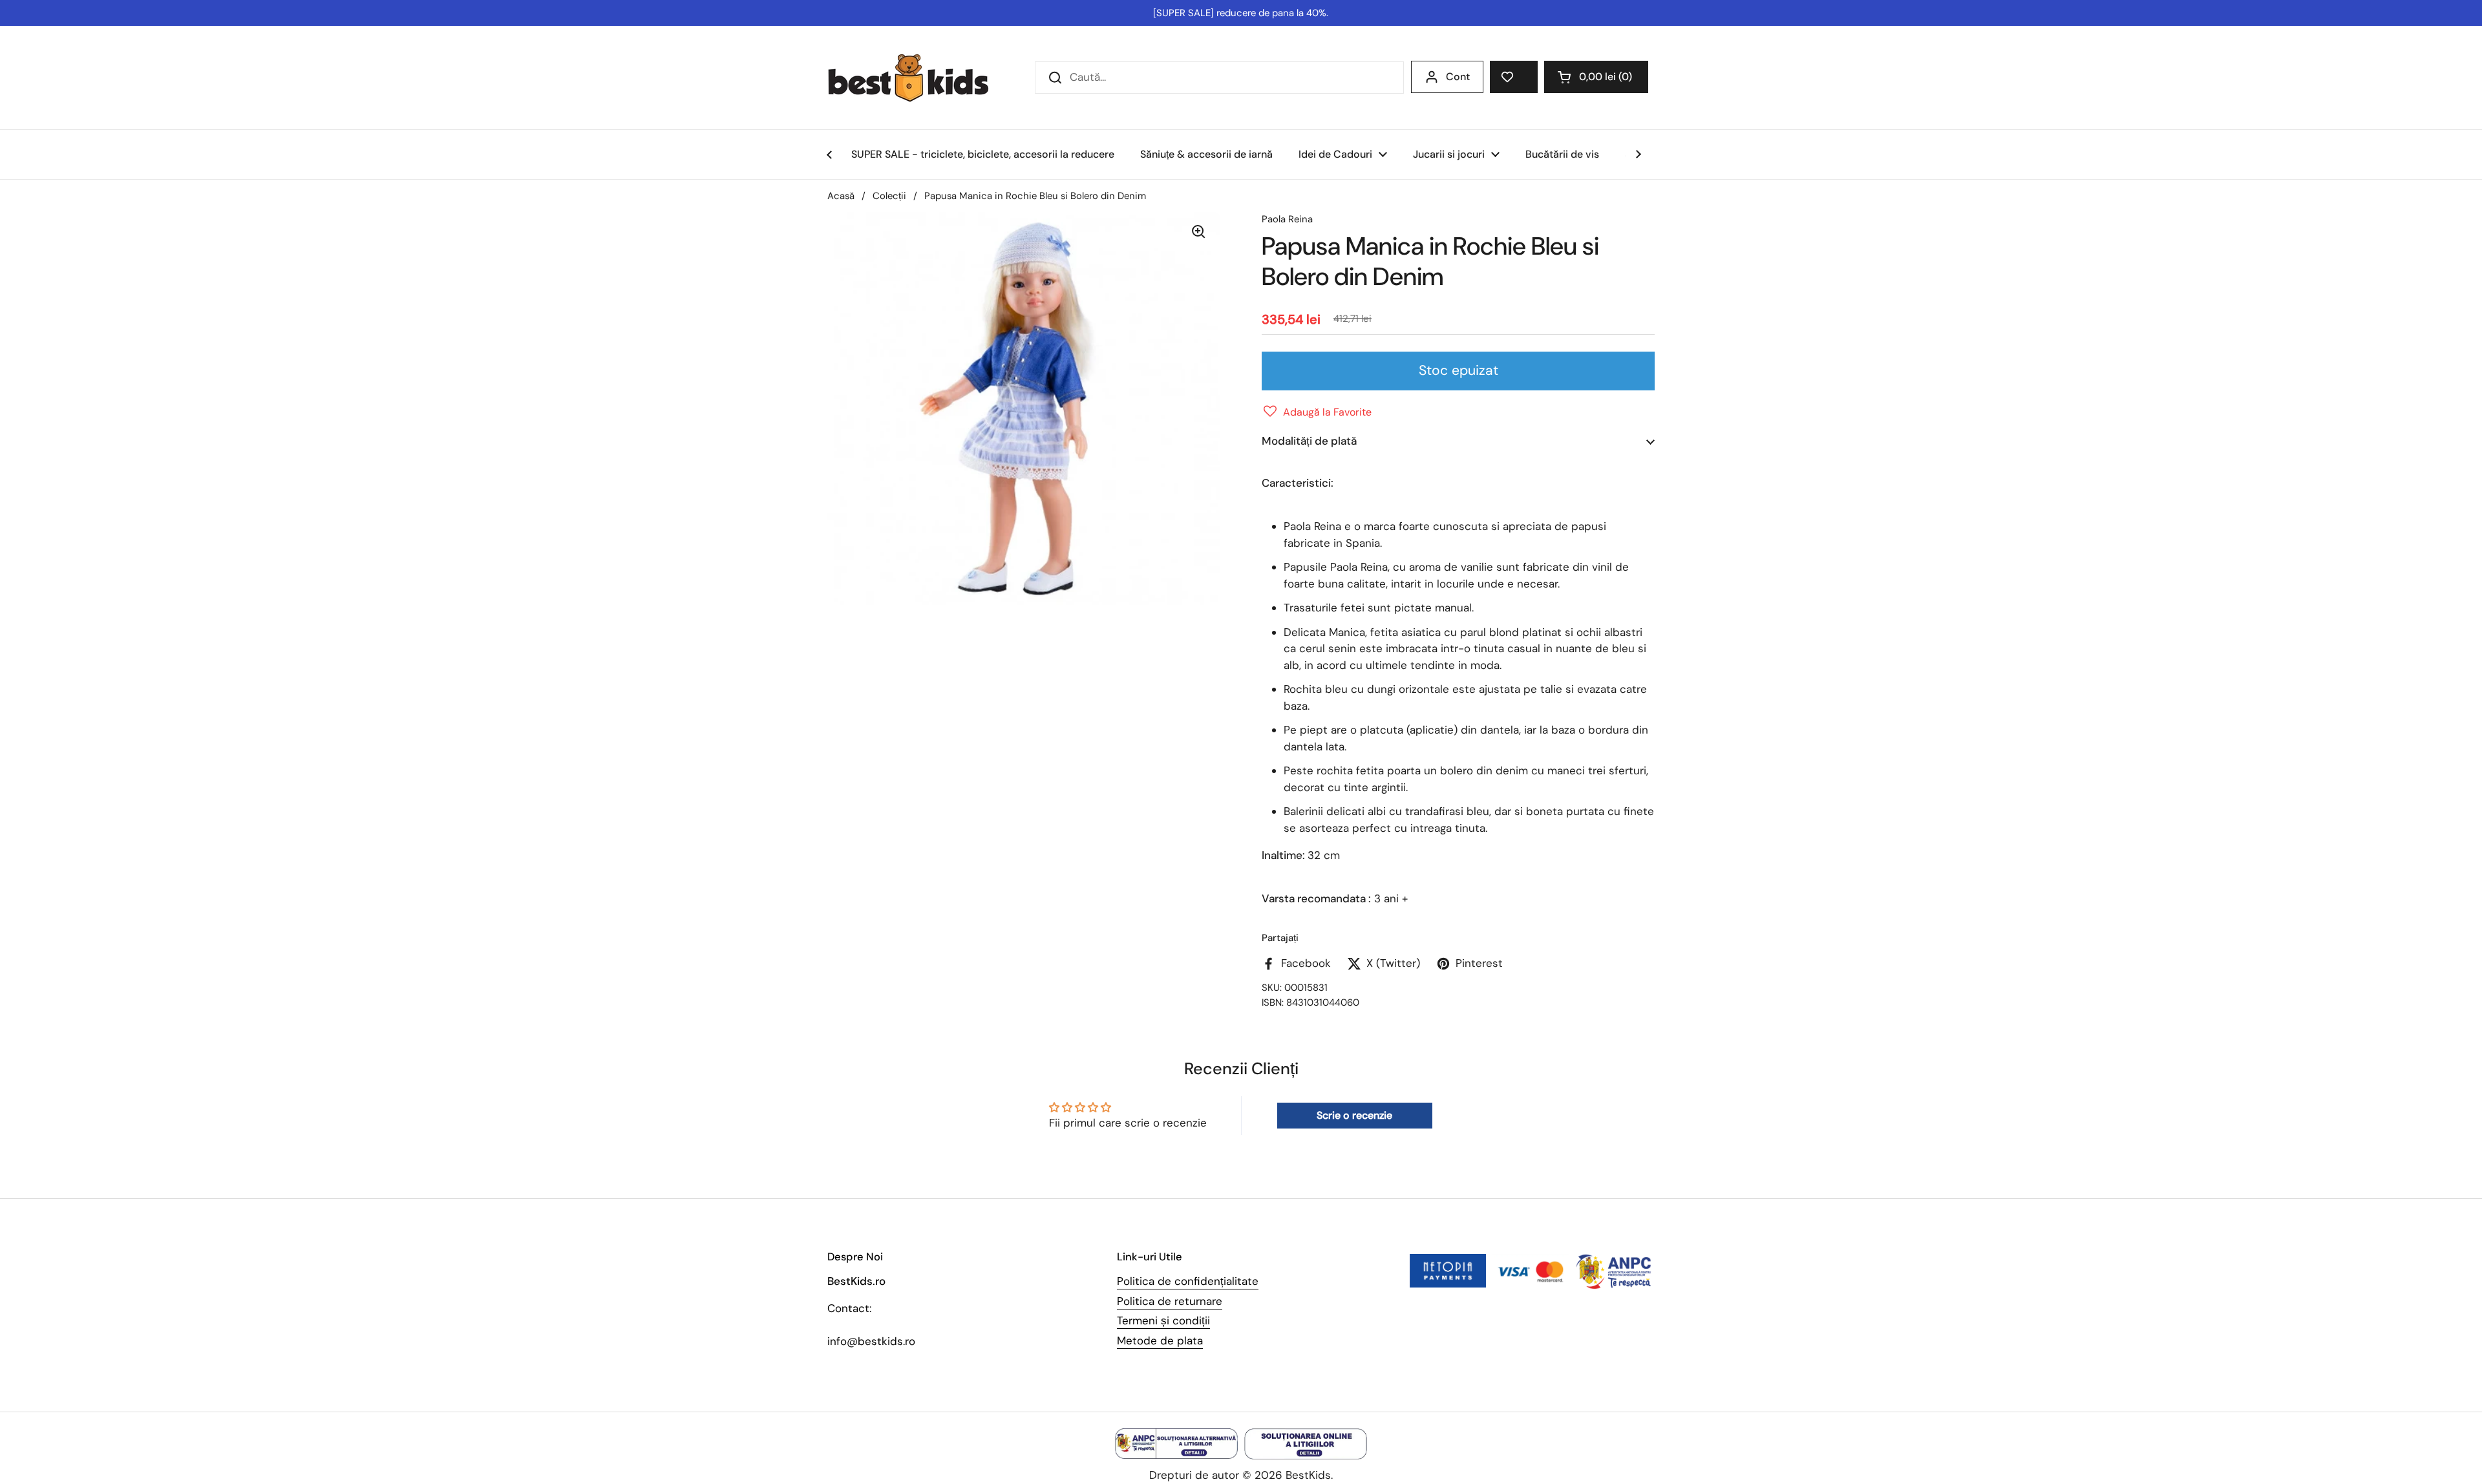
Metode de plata (1160, 1341)
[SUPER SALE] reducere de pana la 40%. (1241, 13)
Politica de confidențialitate (1188, 1281)
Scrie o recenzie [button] (1354, 1115)
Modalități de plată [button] (1309, 441)
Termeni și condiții (1163, 1320)
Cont (1458, 77)
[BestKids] (918, 78)
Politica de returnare (1170, 1301)
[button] (1596, 77)
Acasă (841, 196)
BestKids (1308, 1475)
